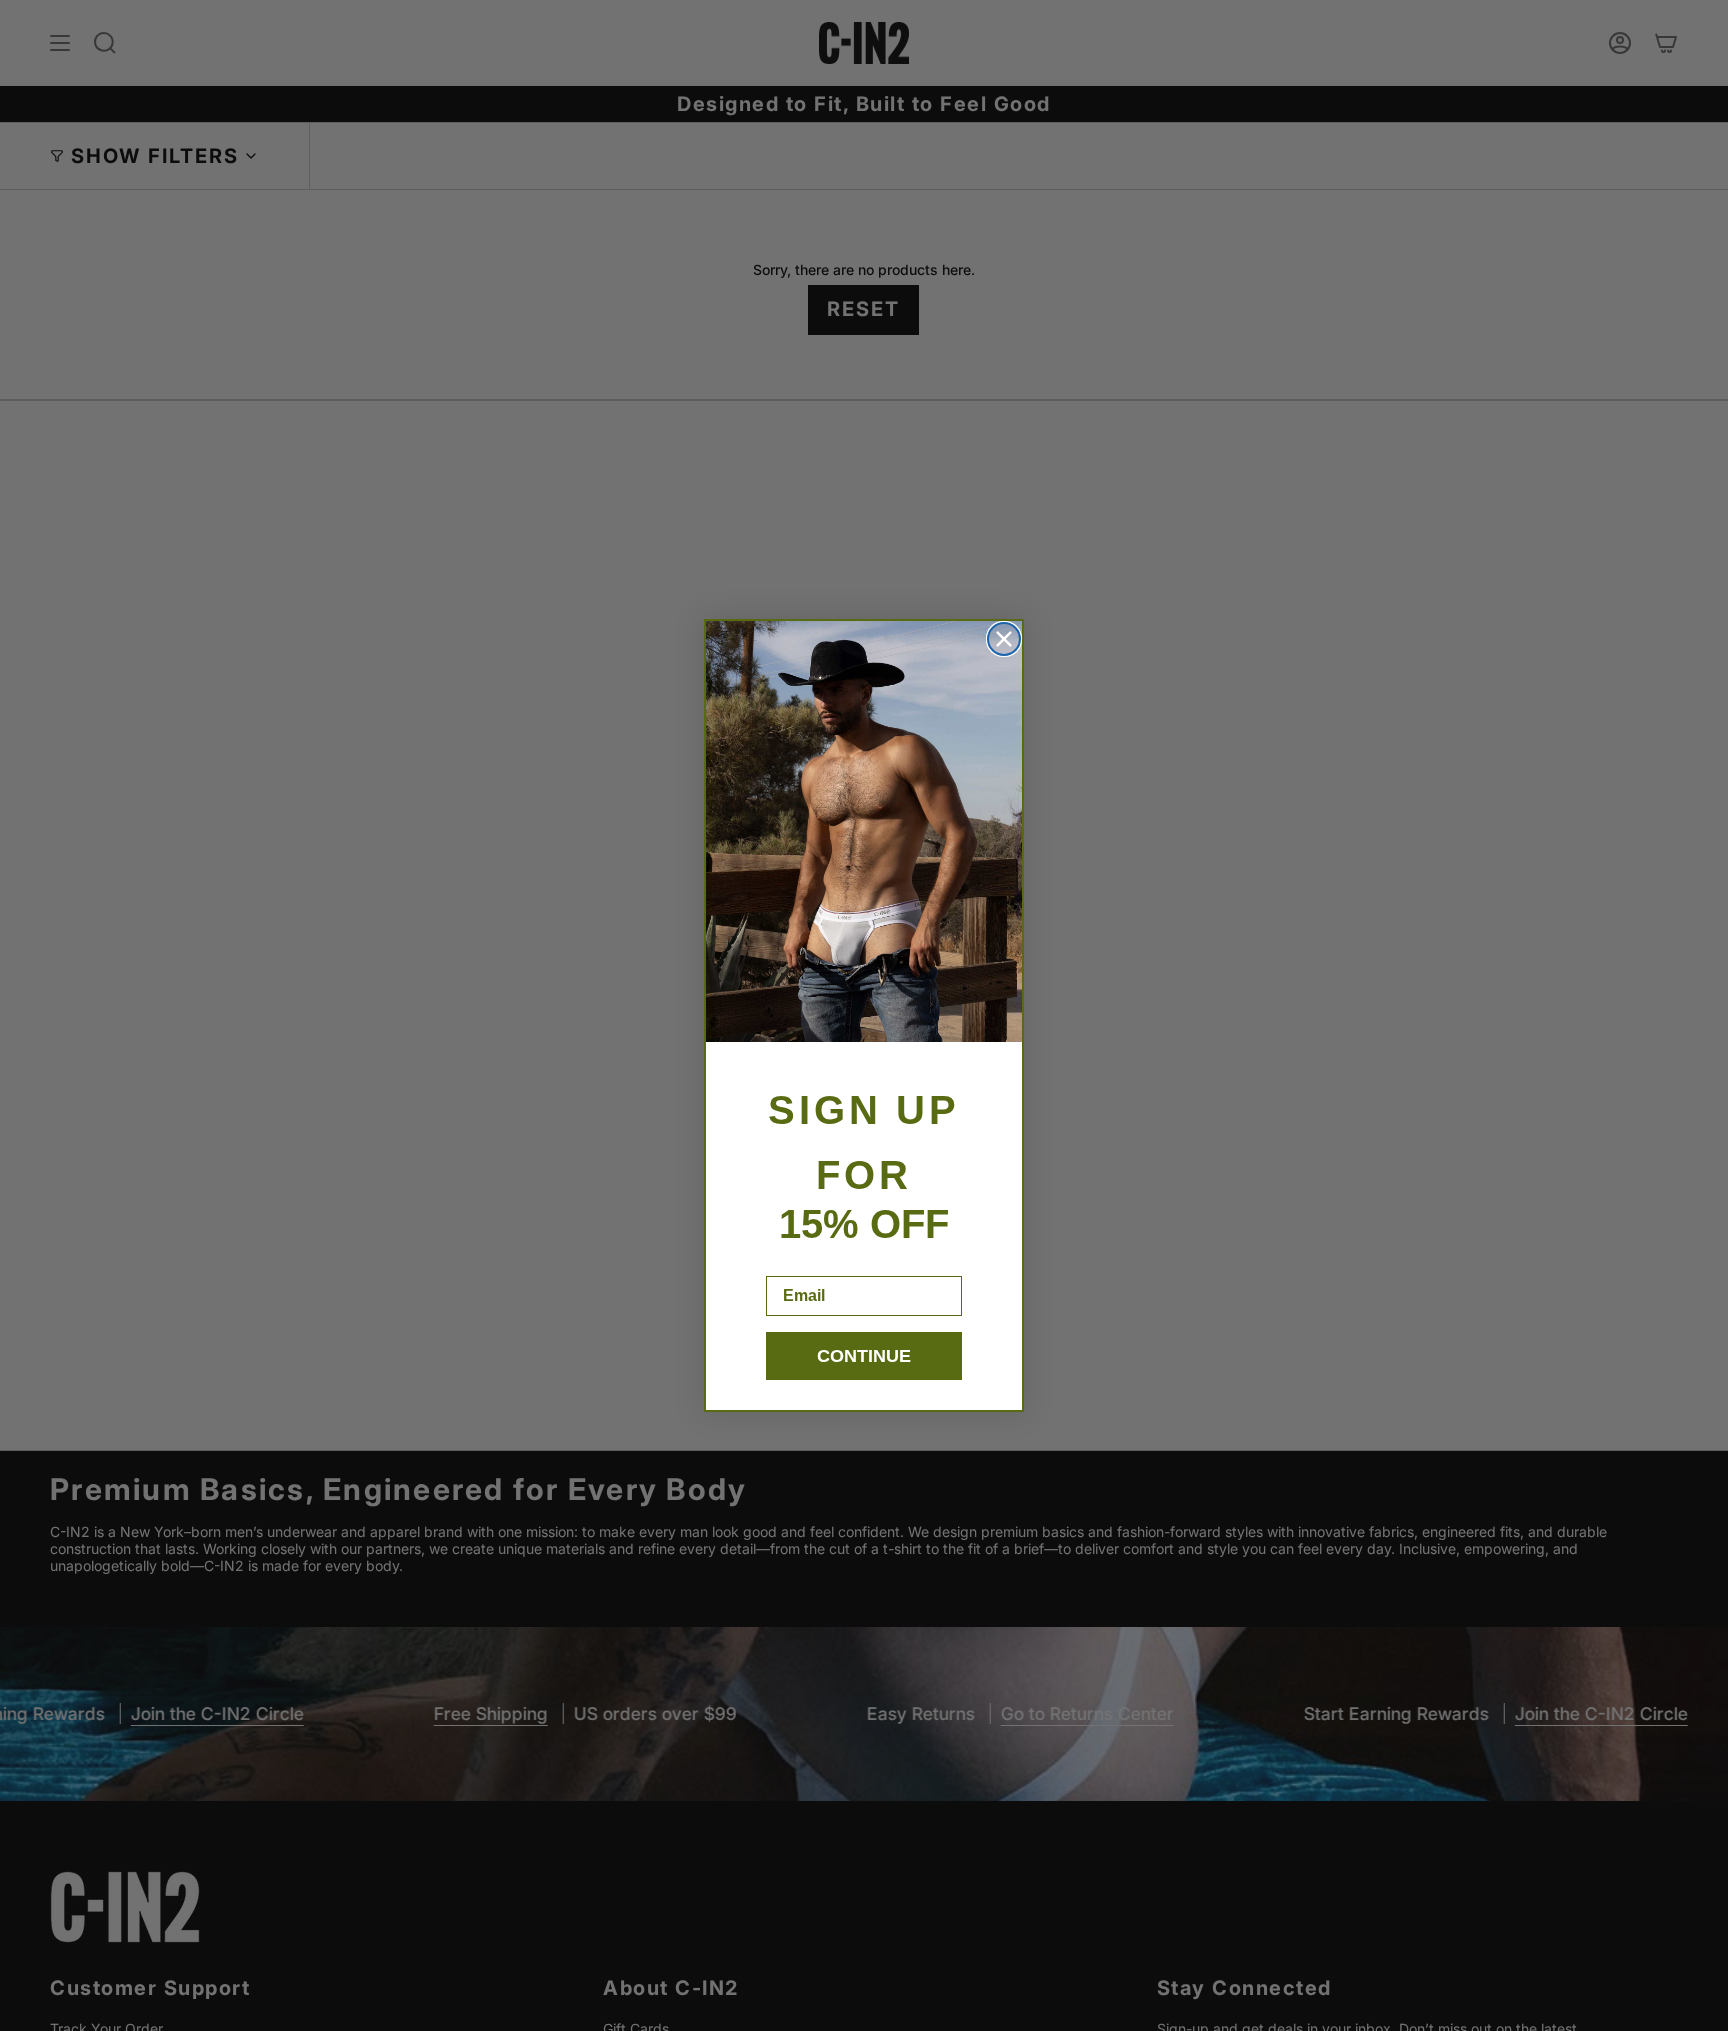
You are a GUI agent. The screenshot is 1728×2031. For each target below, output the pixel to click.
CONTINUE (864, 1356)
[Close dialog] (1004, 639)
